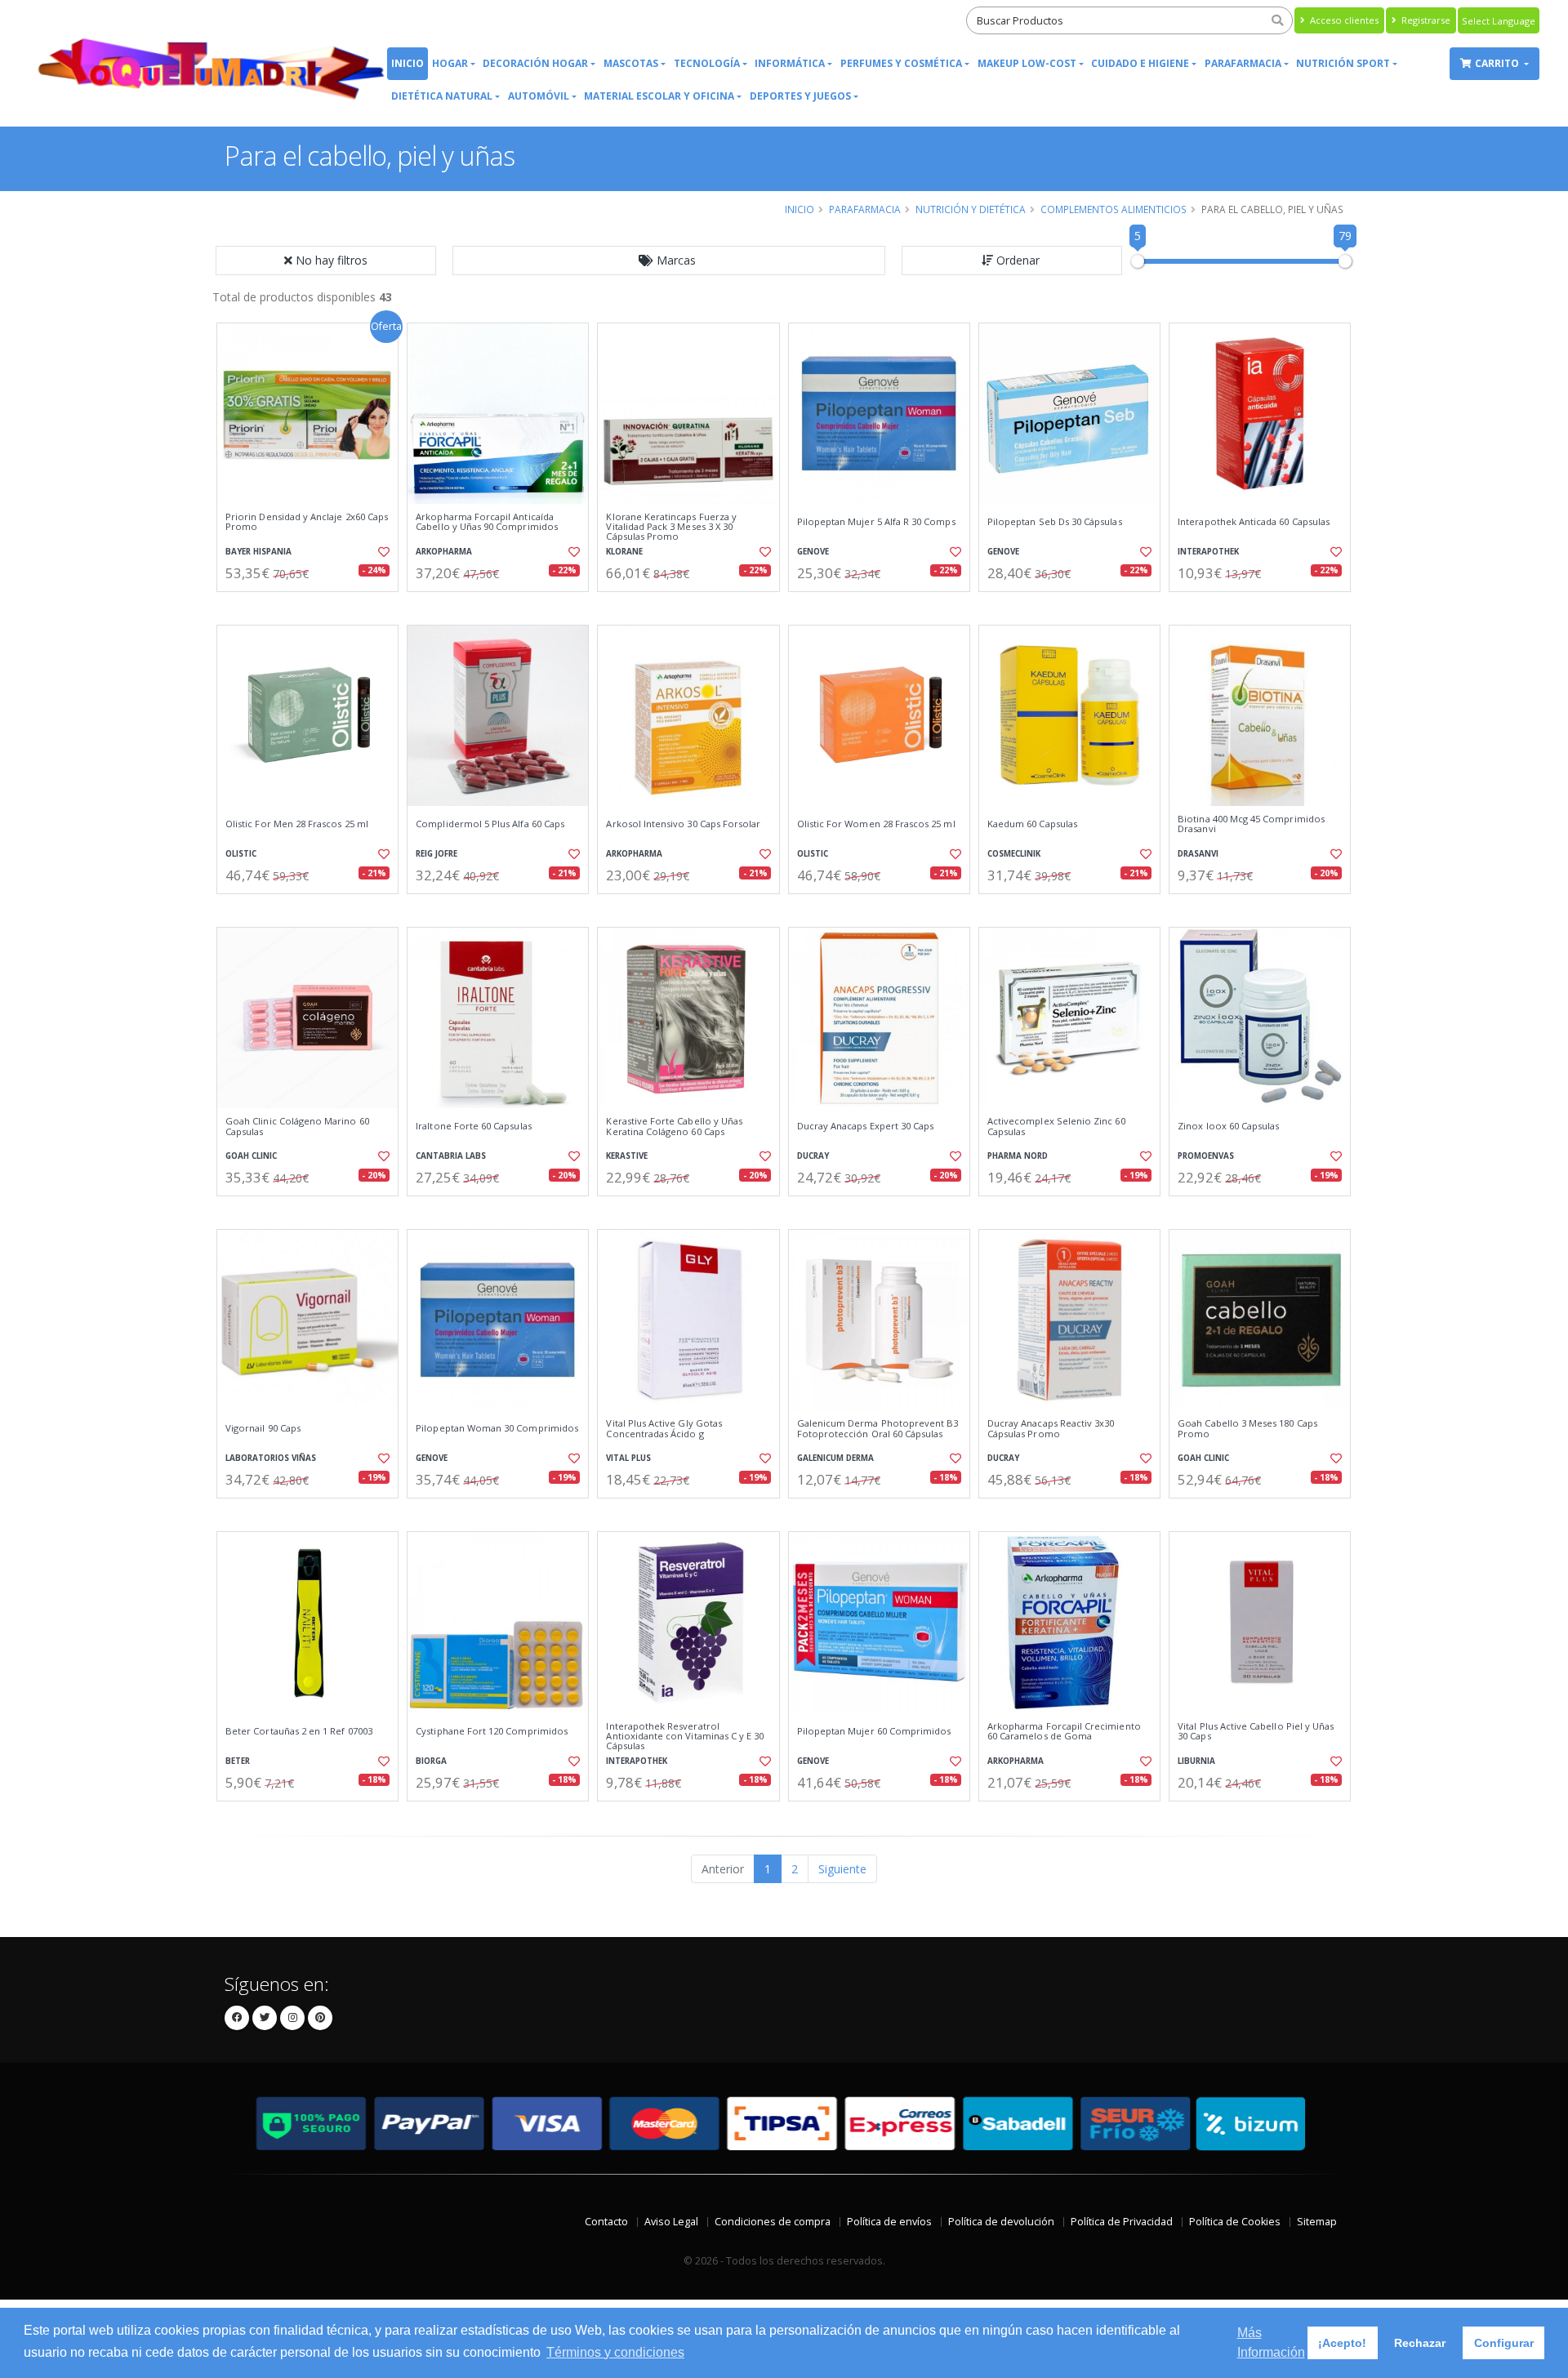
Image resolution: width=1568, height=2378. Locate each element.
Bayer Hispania (258, 552)
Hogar (450, 63)
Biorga (431, 1761)
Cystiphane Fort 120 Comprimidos (492, 1731)
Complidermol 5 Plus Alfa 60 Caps (490, 824)
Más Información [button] (1271, 2342)
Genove (813, 552)
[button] (669, 261)
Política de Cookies (1235, 2222)
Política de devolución (1001, 2222)
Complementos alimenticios (1114, 209)
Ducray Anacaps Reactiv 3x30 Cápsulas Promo (1051, 1429)
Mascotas (631, 63)
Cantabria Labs (451, 1156)
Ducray (813, 1156)
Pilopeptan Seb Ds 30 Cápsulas (1055, 522)
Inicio (408, 63)
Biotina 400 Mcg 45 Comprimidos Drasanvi (1251, 824)
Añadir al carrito (313, 606)
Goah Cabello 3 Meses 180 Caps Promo (1247, 1429)
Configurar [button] (1504, 2343)
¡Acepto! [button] (1342, 2343)
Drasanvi (1198, 854)
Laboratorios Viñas (271, 1458)
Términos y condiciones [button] (615, 2352)
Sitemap (1317, 2222)
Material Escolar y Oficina (659, 96)
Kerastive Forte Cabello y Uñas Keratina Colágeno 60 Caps (674, 1127)
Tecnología (707, 63)
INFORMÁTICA (790, 63)
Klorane (624, 552)
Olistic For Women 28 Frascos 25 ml (876, 824)
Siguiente (842, 1869)
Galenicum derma (835, 1458)
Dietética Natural (442, 96)
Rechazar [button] (1420, 2343)
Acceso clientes (1343, 20)
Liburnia (1196, 1761)
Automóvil (539, 96)
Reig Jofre (437, 854)
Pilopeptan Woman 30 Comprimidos (497, 1428)
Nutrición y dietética (971, 209)
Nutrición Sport (1343, 63)
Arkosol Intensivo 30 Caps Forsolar (683, 824)
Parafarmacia (1243, 63)
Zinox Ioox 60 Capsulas (1228, 1126)
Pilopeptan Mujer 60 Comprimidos (874, 1731)
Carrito (1498, 63)
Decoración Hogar (535, 63)
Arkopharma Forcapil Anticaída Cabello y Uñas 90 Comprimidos (487, 522)
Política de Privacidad (1122, 2222)
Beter (238, 1761)
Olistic (241, 854)
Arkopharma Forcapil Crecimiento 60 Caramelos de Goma (1064, 1732)
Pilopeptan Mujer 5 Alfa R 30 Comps (876, 522)
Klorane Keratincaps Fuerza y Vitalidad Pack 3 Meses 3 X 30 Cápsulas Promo (671, 527)
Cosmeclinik (1014, 854)
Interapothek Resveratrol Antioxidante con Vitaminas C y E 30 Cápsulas (685, 1737)
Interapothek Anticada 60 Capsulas (1254, 522)
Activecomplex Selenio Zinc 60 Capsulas (1056, 1127)
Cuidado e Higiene (1140, 63)
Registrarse (1425, 20)
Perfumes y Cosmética (901, 63)
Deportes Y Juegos (800, 96)
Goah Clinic (251, 1156)
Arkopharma (444, 552)
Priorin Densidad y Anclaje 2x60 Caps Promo (307, 522)
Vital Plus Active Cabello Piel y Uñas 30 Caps (1256, 1732)
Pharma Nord (1018, 1156)
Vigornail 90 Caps (263, 1428)
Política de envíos (889, 2222)
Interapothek (1208, 552)
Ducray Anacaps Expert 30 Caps (866, 1126)
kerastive (627, 1156)
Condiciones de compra (773, 2222)
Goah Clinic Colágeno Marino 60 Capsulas (297, 1127)
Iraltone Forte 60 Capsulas (473, 1126)
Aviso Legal (671, 2222)
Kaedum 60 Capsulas (1032, 824)
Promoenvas (1206, 1156)
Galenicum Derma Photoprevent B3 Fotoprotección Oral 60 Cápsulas (878, 1429)
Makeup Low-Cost (1027, 63)
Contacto (606, 2222)
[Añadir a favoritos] (382, 552)
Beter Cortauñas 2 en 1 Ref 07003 (299, 1731)
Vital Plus (628, 1458)
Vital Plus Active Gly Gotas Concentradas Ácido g (664, 1429)
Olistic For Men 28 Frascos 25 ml (297, 824)
